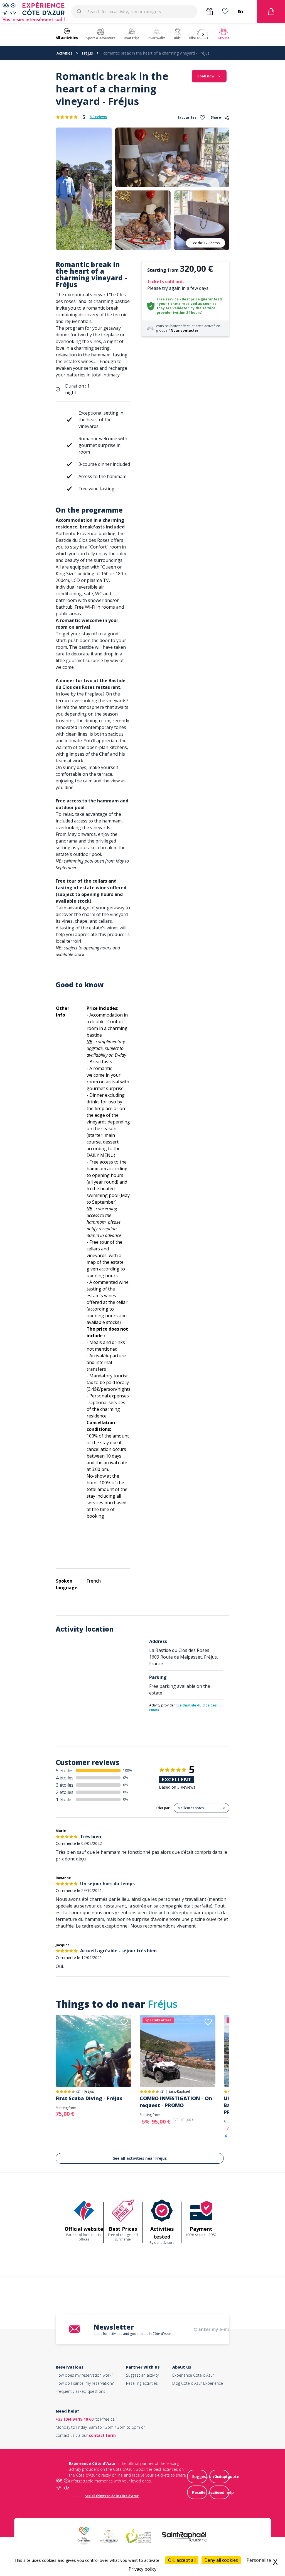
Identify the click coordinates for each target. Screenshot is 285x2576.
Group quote (227, 2476)
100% (127, 1770)
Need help (224, 2492)
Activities (64, 53)
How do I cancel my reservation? (85, 2383)
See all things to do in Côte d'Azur (112, 2496)
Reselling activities (142, 2383)
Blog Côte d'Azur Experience (198, 2383)
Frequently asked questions (80, 2391)
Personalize (259, 2560)
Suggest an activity (142, 2375)
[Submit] (81, 11)
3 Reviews (98, 117)
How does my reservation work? (84, 2375)
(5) (78, 2091)
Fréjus (87, 53)
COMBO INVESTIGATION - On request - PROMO (176, 2102)
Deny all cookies (221, 2560)
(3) (162, 2091)
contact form (102, 2435)
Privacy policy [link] (142, 2569)
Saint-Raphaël (179, 2092)
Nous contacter (185, 330)
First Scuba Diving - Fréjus (89, 2098)
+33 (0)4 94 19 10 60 (75, 2419)
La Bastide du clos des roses (183, 1707)
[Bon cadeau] (210, 12)
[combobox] (134, 11)
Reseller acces (205, 2492)
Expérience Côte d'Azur (193, 2375)
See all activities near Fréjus (140, 2158)
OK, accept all (182, 2560)
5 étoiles (65, 1771)
